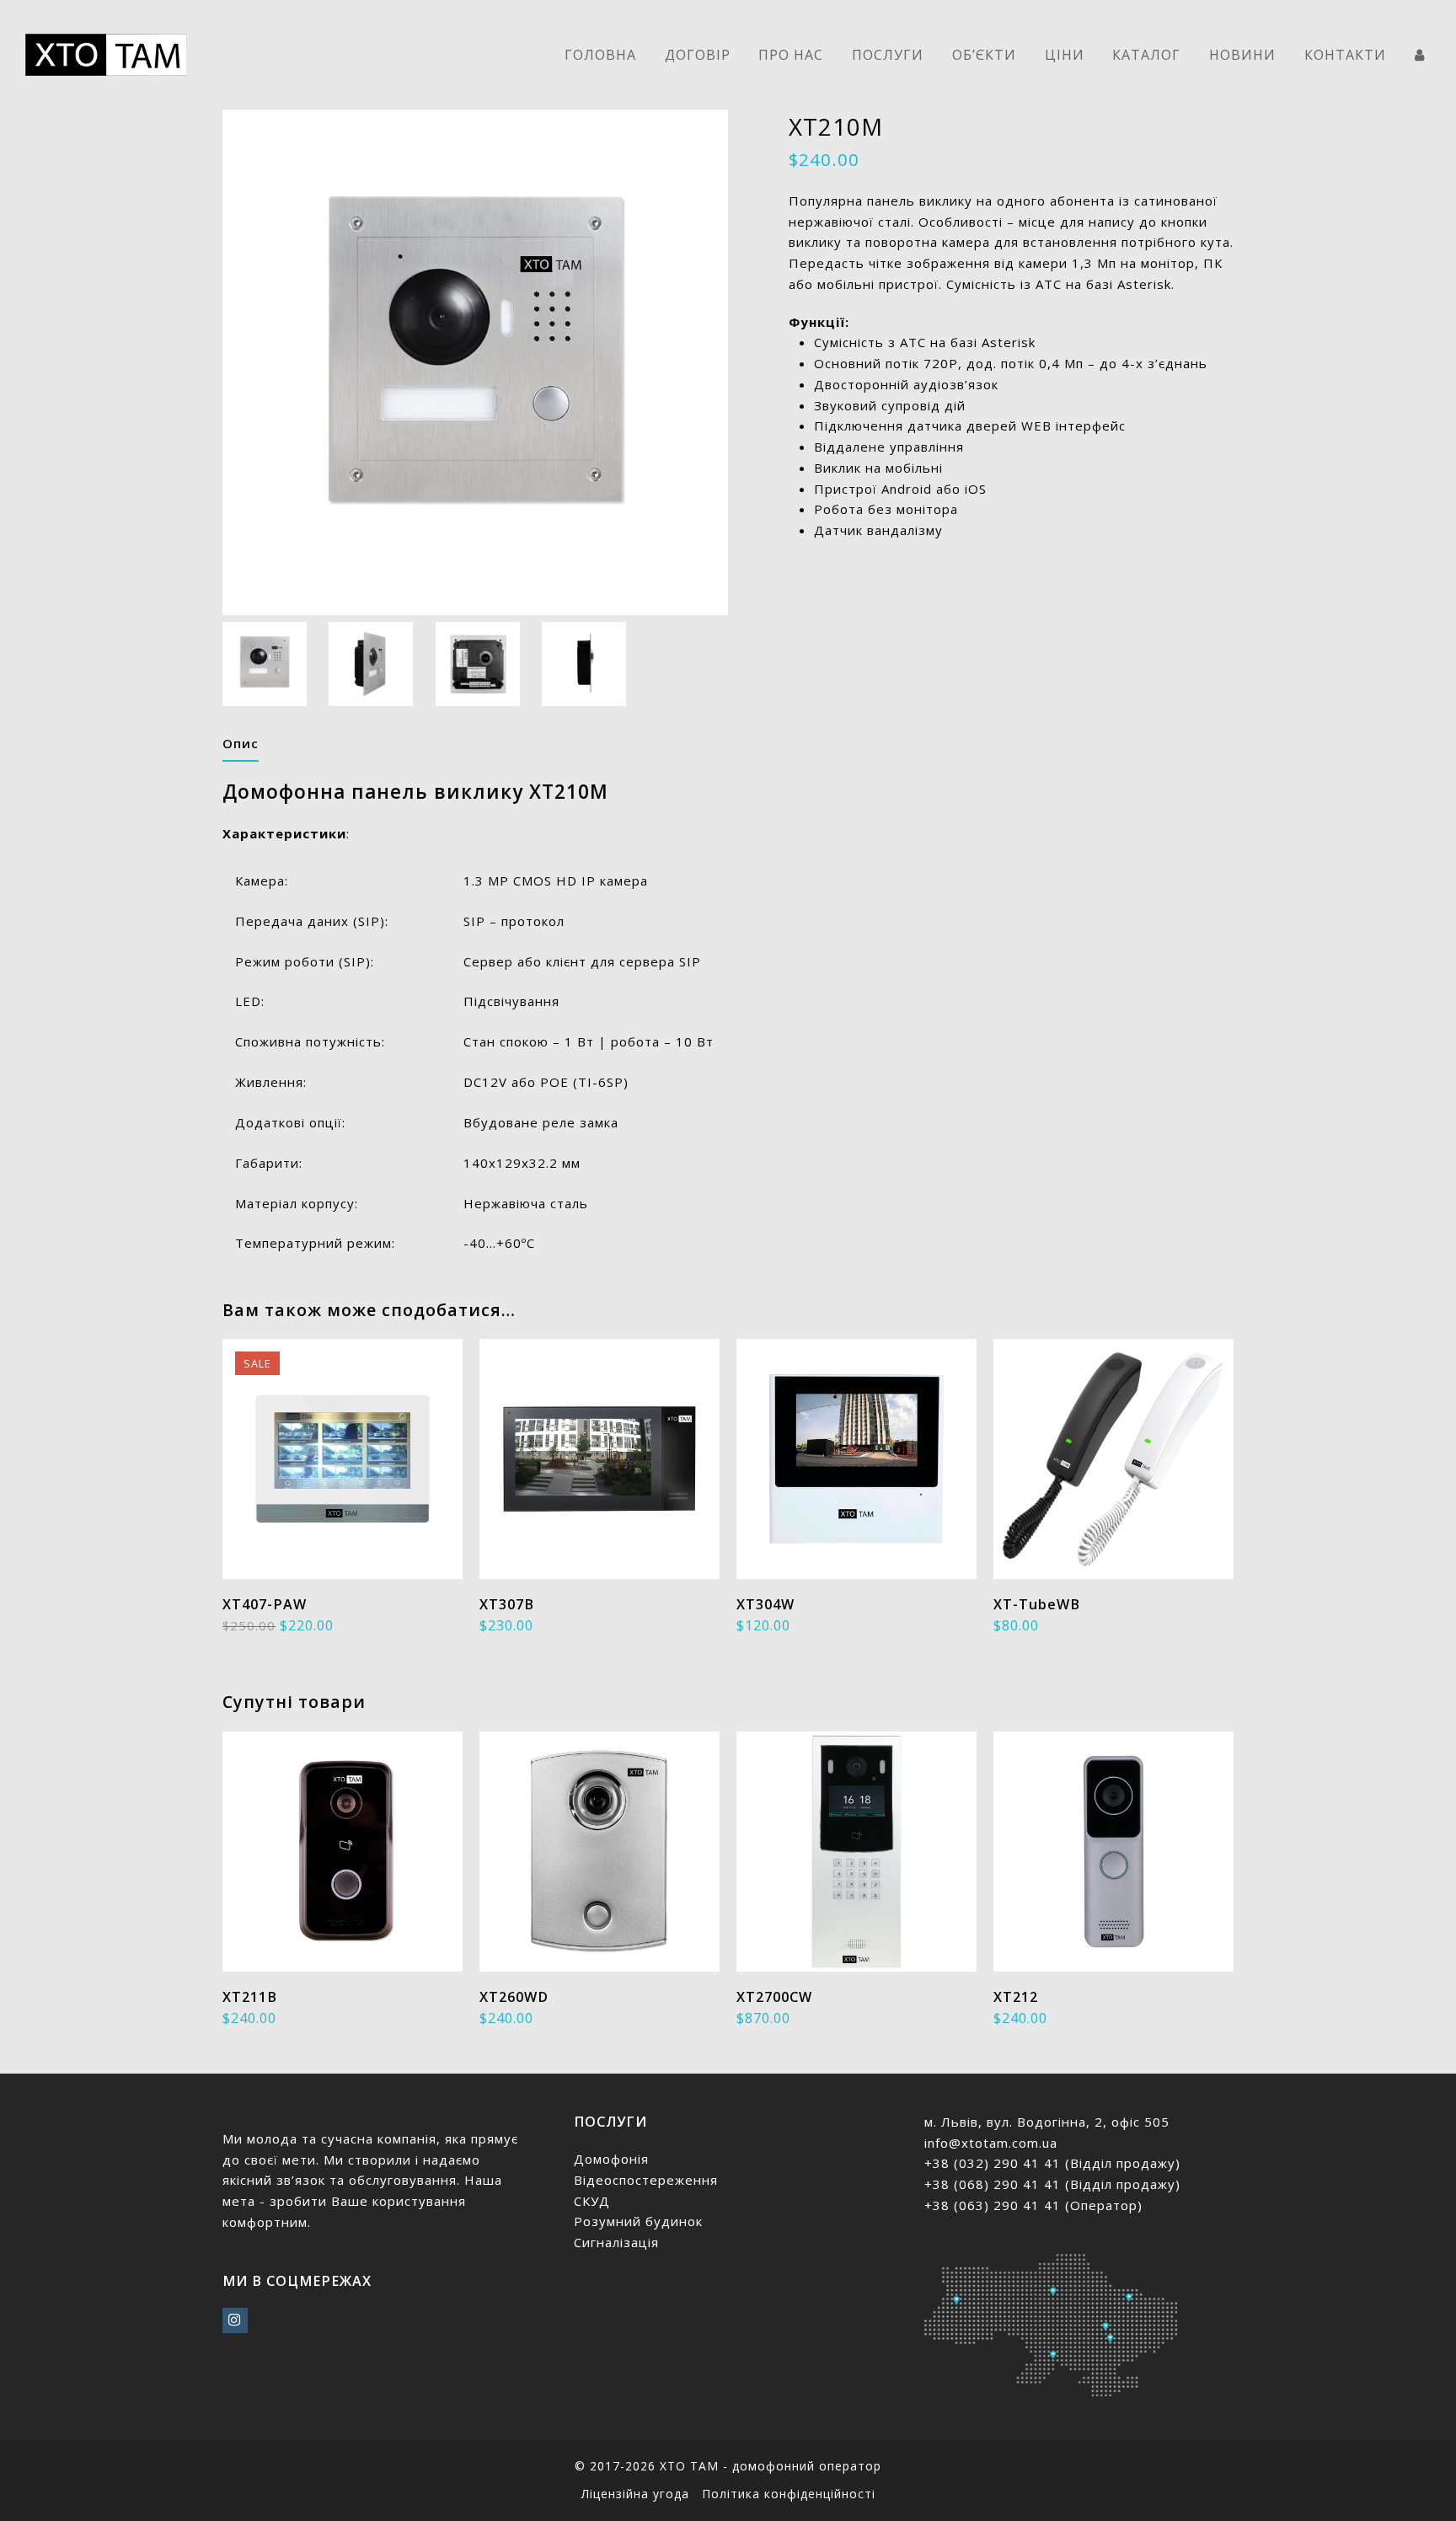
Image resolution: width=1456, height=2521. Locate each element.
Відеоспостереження (646, 2180)
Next (734, 362)
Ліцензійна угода (635, 2494)
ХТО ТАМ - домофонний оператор (771, 2466)
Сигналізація (616, 2242)
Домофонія (611, 2159)
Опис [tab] (241, 743)
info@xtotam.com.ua (991, 2143)
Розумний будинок (638, 2221)
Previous (237, 362)
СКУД (592, 2201)
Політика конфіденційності (789, 2494)
